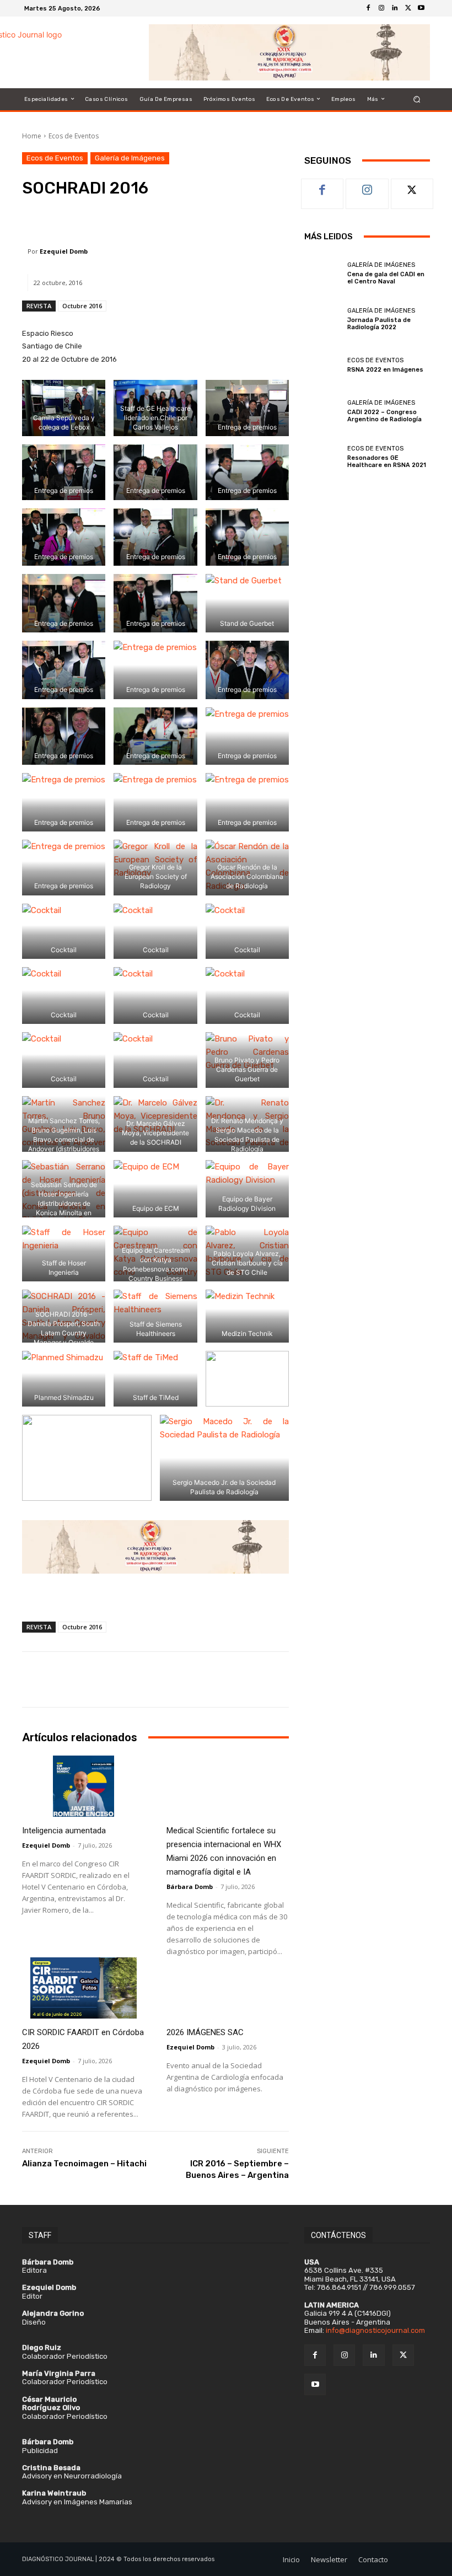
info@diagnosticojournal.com (375, 2330)
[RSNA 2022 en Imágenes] (323, 365)
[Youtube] (421, 8)
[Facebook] (368, 8)
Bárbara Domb (190, 1887)
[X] (408, 8)
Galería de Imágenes (130, 158)
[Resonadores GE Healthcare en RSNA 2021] (323, 457)
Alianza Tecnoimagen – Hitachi (84, 2164)
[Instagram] (381, 8)
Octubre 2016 (82, 306)
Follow (367, 187)
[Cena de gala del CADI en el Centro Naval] (323, 273)
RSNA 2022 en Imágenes (385, 370)
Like (323, 187)
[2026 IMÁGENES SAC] (228, 1988)
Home (32, 136)
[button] (417, 99)
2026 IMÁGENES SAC (205, 2032)
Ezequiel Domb (64, 251)
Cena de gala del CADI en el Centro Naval (386, 278)
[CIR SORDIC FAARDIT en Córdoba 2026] (83, 1988)
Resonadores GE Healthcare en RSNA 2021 (387, 461)
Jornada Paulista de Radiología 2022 (379, 324)
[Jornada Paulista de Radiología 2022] (323, 319)
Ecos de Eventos (74, 136)
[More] (230, 220)
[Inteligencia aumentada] (83, 1786)
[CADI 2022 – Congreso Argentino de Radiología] (323, 411)
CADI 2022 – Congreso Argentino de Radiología (384, 416)
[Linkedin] (395, 8)
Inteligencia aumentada (64, 1831)
